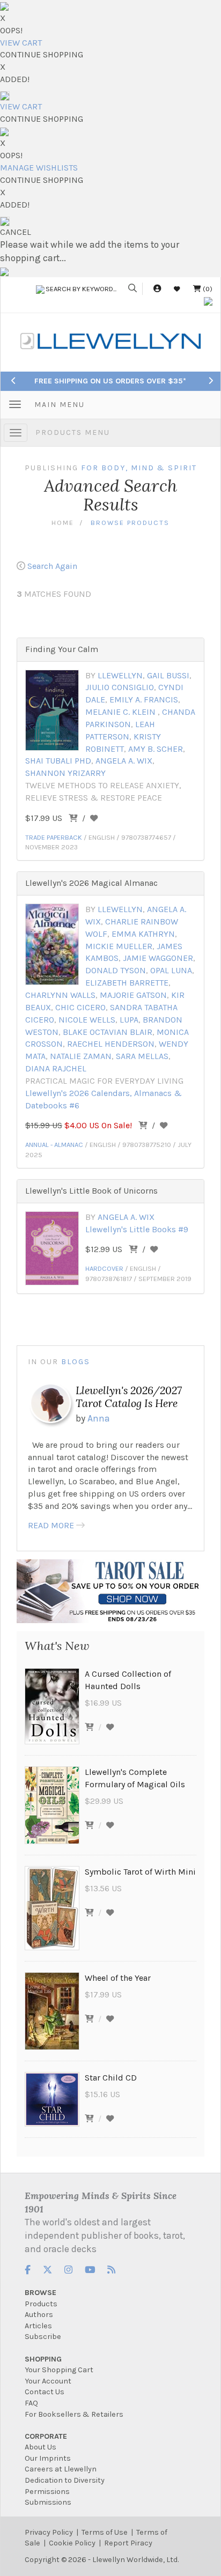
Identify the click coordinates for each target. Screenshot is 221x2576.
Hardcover (104, 1268)
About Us (40, 2447)
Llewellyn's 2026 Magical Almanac (91, 883)
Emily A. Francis (144, 699)
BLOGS (76, 1362)
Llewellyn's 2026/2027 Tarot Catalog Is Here (129, 1397)
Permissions (47, 2492)
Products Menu (73, 432)
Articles (38, 2326)
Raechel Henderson (111, 1044)
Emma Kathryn (143, 934)
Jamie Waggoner (158, 958)
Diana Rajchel (56, 1068)
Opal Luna (171, 970)
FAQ (31, 2403)
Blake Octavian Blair (108, 1032)
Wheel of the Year (118, 1978)
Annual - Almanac (54, 1145)
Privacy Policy (49, 2532)
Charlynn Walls (60, 995)
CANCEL (16, 232)
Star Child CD (111, 2078)
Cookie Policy (72, 2543)
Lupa (129, 1020)
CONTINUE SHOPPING (42, 54)
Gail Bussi (168, 675)
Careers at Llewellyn (61, 2469)
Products (41, 2304)
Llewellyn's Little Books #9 (137, 1229)
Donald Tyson (116, 970)
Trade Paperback (54, 837)
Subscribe (43, 2337)
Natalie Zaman (81, 1056)
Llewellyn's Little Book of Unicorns (91, 1191)
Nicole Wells (87, 1020)
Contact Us (45, 2392)
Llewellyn (120, 675)
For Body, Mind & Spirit (139, 468)
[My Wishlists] (177, 289)
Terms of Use (105, 2532)
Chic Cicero (80, 1007)
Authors (39, 2315)
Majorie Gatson (133, 995)
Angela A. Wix (124, 761)
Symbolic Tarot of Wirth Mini (140, 1872)
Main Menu (60, 405)
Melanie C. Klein (121, 712)
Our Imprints (48, 2458)
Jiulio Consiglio (120, 687)
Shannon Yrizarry (65, 773)
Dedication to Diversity (65, 2480)
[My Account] (157, 289)
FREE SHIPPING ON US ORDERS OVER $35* (110, 381)
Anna (99, 1418)
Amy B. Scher (156, 749)
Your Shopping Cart (59, 2370)
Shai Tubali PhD (58, 761)
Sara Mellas (142, 1056)
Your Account (48, 2381)
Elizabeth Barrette (127, 983)
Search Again (52, 566)
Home (63, 523)
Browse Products (130, 523)
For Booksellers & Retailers (74, 2414)
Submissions (48, 2502)
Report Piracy (128, 2543)
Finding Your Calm (62, 649)
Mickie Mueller (119, 946)
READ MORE (51, 1525)
